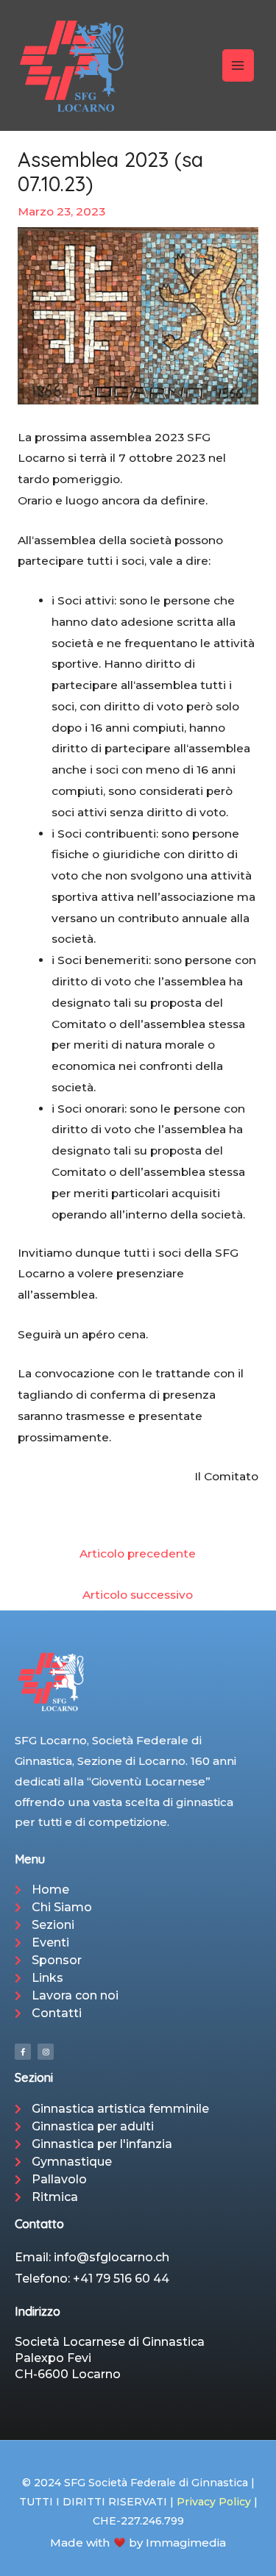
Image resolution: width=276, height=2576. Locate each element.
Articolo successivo (138, 1595)
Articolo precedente (138, 1553)
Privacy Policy (214, 2502)
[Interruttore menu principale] (238, 65)
